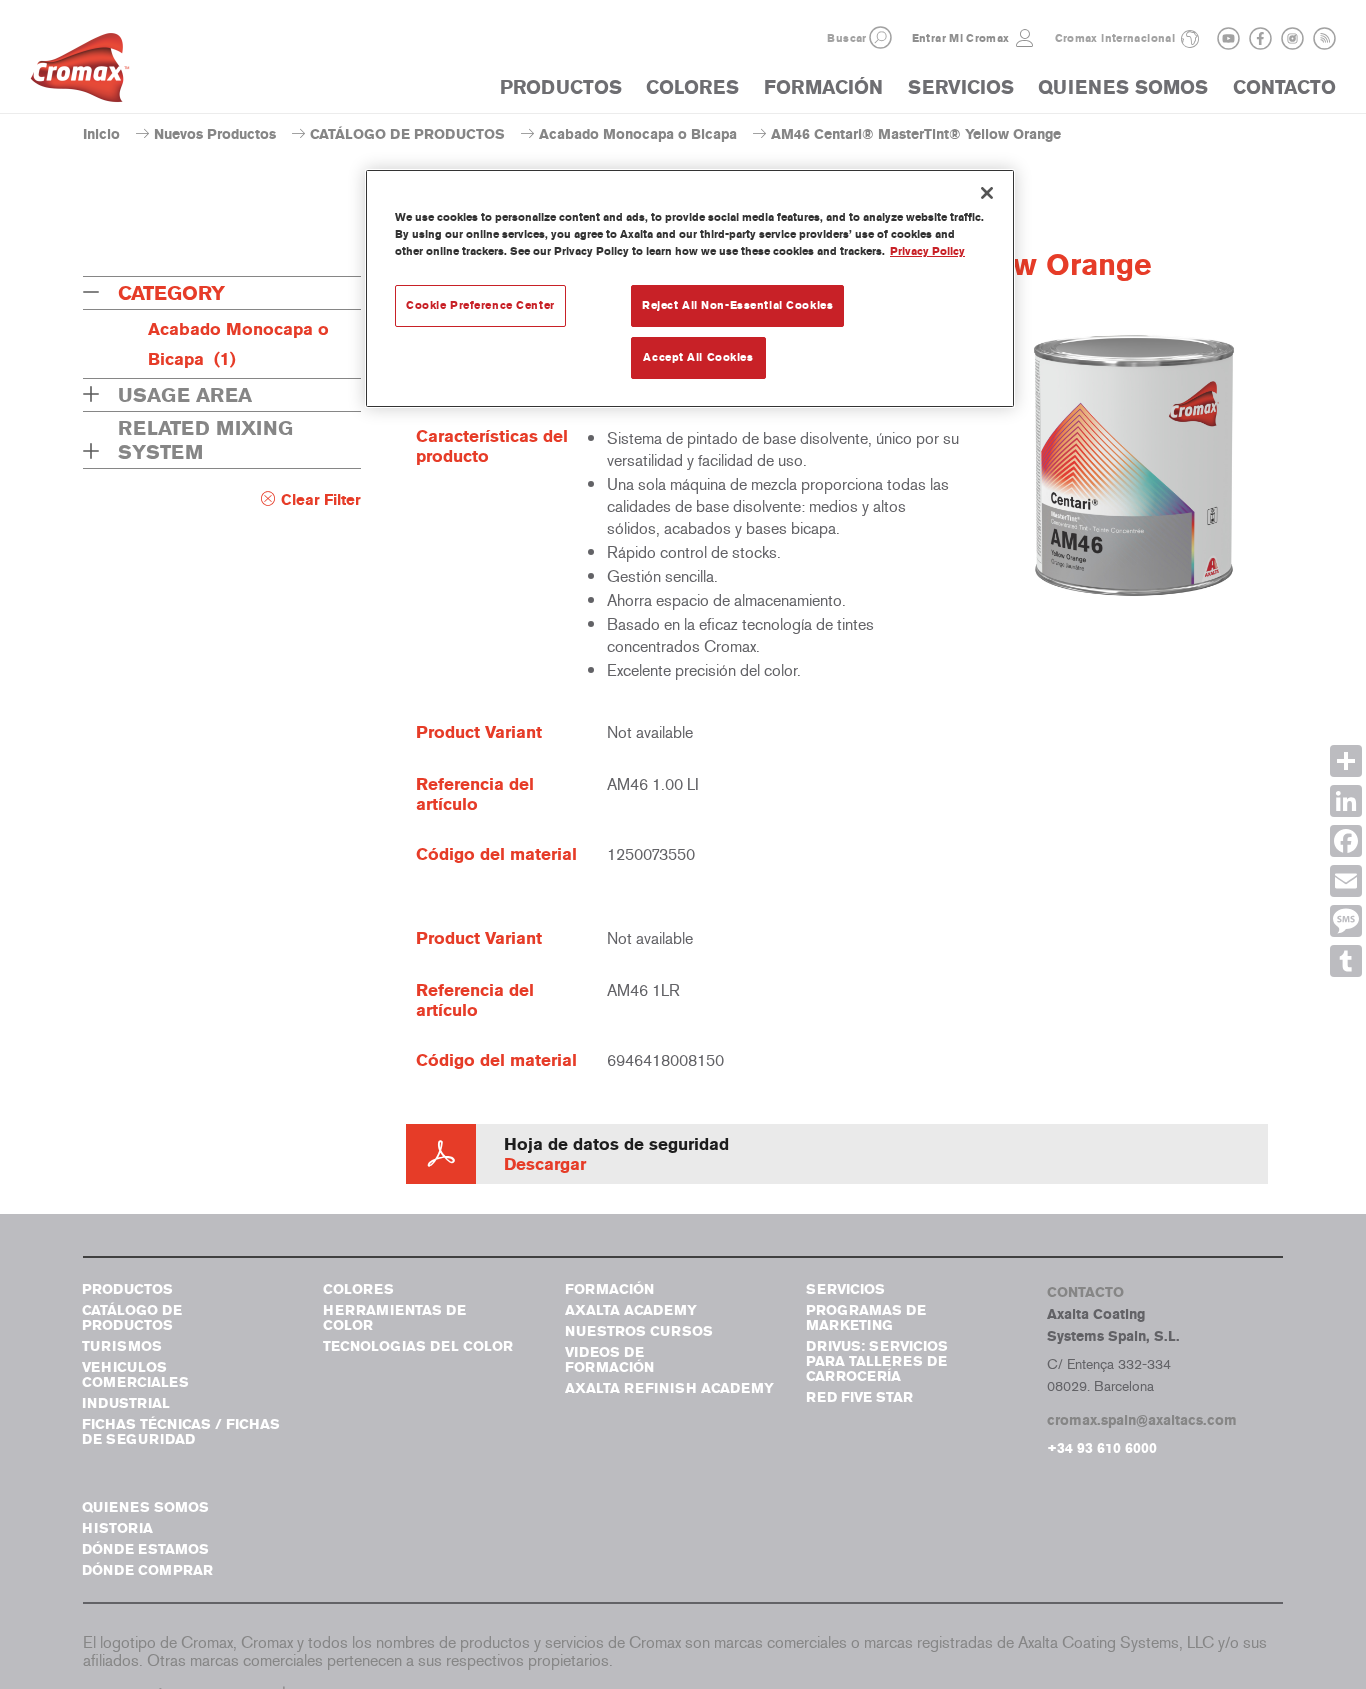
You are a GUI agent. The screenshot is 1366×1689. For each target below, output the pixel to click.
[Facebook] (1346, 841)
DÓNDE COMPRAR (147, 1570)
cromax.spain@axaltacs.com (1142, 1420)
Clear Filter (321, 500)
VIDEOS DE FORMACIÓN (609, 1360)
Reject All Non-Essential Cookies (737, 305)
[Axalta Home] (80, 73)
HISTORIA (117, 1528)
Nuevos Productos (215, 134)
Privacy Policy (927, 251)
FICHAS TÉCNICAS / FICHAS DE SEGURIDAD (181, 1432)
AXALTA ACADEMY (631, 1310)
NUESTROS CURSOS (639, 1331)
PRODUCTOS (561, 87)
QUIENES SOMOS (1123, 87)
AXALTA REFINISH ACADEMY (669, 1388)
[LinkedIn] (1346, 801)
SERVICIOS (961, 87)
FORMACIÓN (823, 87)
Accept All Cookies (698, 357)
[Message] (1346, 921)
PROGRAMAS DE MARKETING (866, 1318)
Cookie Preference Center (480, 305)
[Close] (987, 193)
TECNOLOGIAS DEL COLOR (418, 1346)
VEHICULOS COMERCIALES (135, 1375)
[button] (880, 37)
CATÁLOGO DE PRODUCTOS (407, 134)
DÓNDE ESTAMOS (145, 1549)
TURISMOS (122, 1346)
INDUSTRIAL (126, 1403)
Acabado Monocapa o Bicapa (638, 134)
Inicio (101, 134)
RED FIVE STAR (859, 1397)
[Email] (1346, 881)
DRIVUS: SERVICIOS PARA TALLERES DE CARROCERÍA (877, 1361)
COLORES (692, 87)
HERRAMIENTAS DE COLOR (394, 1318)
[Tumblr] (1346, 961)
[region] (690, 288)
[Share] (1346, 761)
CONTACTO (1284, 87)
